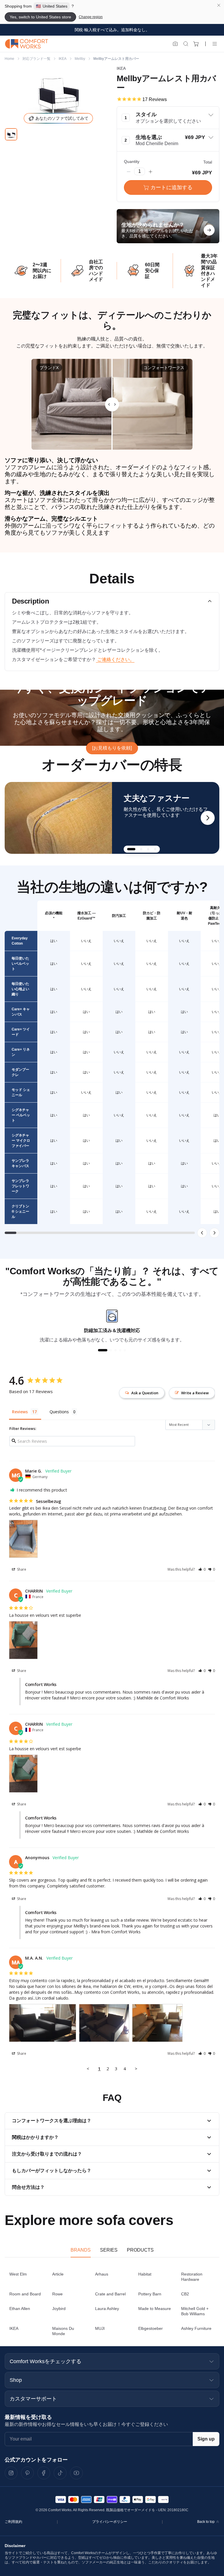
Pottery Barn (150, 2294)
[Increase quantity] (150, 171)
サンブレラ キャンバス (20, 1163)
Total (208, 162)
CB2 (185, 2294)
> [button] (136, 2069)
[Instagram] (11, 2473)
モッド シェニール (21, 1092)
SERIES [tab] (109, 2250)
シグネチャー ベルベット (21, 1115)
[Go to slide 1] (11, 134)
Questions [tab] (59, 1412)
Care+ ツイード (21, 1032)
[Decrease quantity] (129, 171)
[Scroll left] (202, 1233)
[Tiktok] (60, 2473)
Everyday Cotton (20, 941)
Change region (91, 17)
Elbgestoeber (150, 2328)
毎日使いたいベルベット (20, 964)
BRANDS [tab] (81, 2250)
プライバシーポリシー (110, 2522)
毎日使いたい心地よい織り (20, 989)
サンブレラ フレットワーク (20, 1186)
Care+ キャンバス (21, 1012)
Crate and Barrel (110, 2294)
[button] (168, 118)
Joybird (59, 2309)
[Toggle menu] (215, 44)
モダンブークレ (20, 1072)
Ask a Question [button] (145, 1393)
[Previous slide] (16, 818)
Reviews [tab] (20, 1412)
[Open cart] (196, 44)
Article (58, 2274)
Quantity (132, 161)
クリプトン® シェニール (20, 1211)
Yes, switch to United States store (40, 17)
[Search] (186, 44)
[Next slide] (208, 818)
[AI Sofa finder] (175, 44)
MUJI (100, 2328)
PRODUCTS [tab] (140, 2250)
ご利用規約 (13, 2522)
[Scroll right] (214, 1233)
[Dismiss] (219, 5)
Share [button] (21, 1569)
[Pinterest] (27, 2473)
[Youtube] (76, 2473)
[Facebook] (44, 2473)
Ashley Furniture (196, 2328)
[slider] (112, 404)
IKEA (14, 2328)
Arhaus (102, 2274)
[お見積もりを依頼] (112, 748)
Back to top (206, 2522)
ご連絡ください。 (115, 659)
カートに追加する (171, 187)
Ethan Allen (20, 2309)
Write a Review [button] (195, 1393)
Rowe (57, 2294)
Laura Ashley (107, 2309)
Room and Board (25, 2294)
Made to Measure (155, 2309)
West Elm (18, 2274)
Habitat (145, 2274)
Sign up (206, 2439)
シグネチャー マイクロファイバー (21, 1141)
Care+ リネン (21, 1052)
